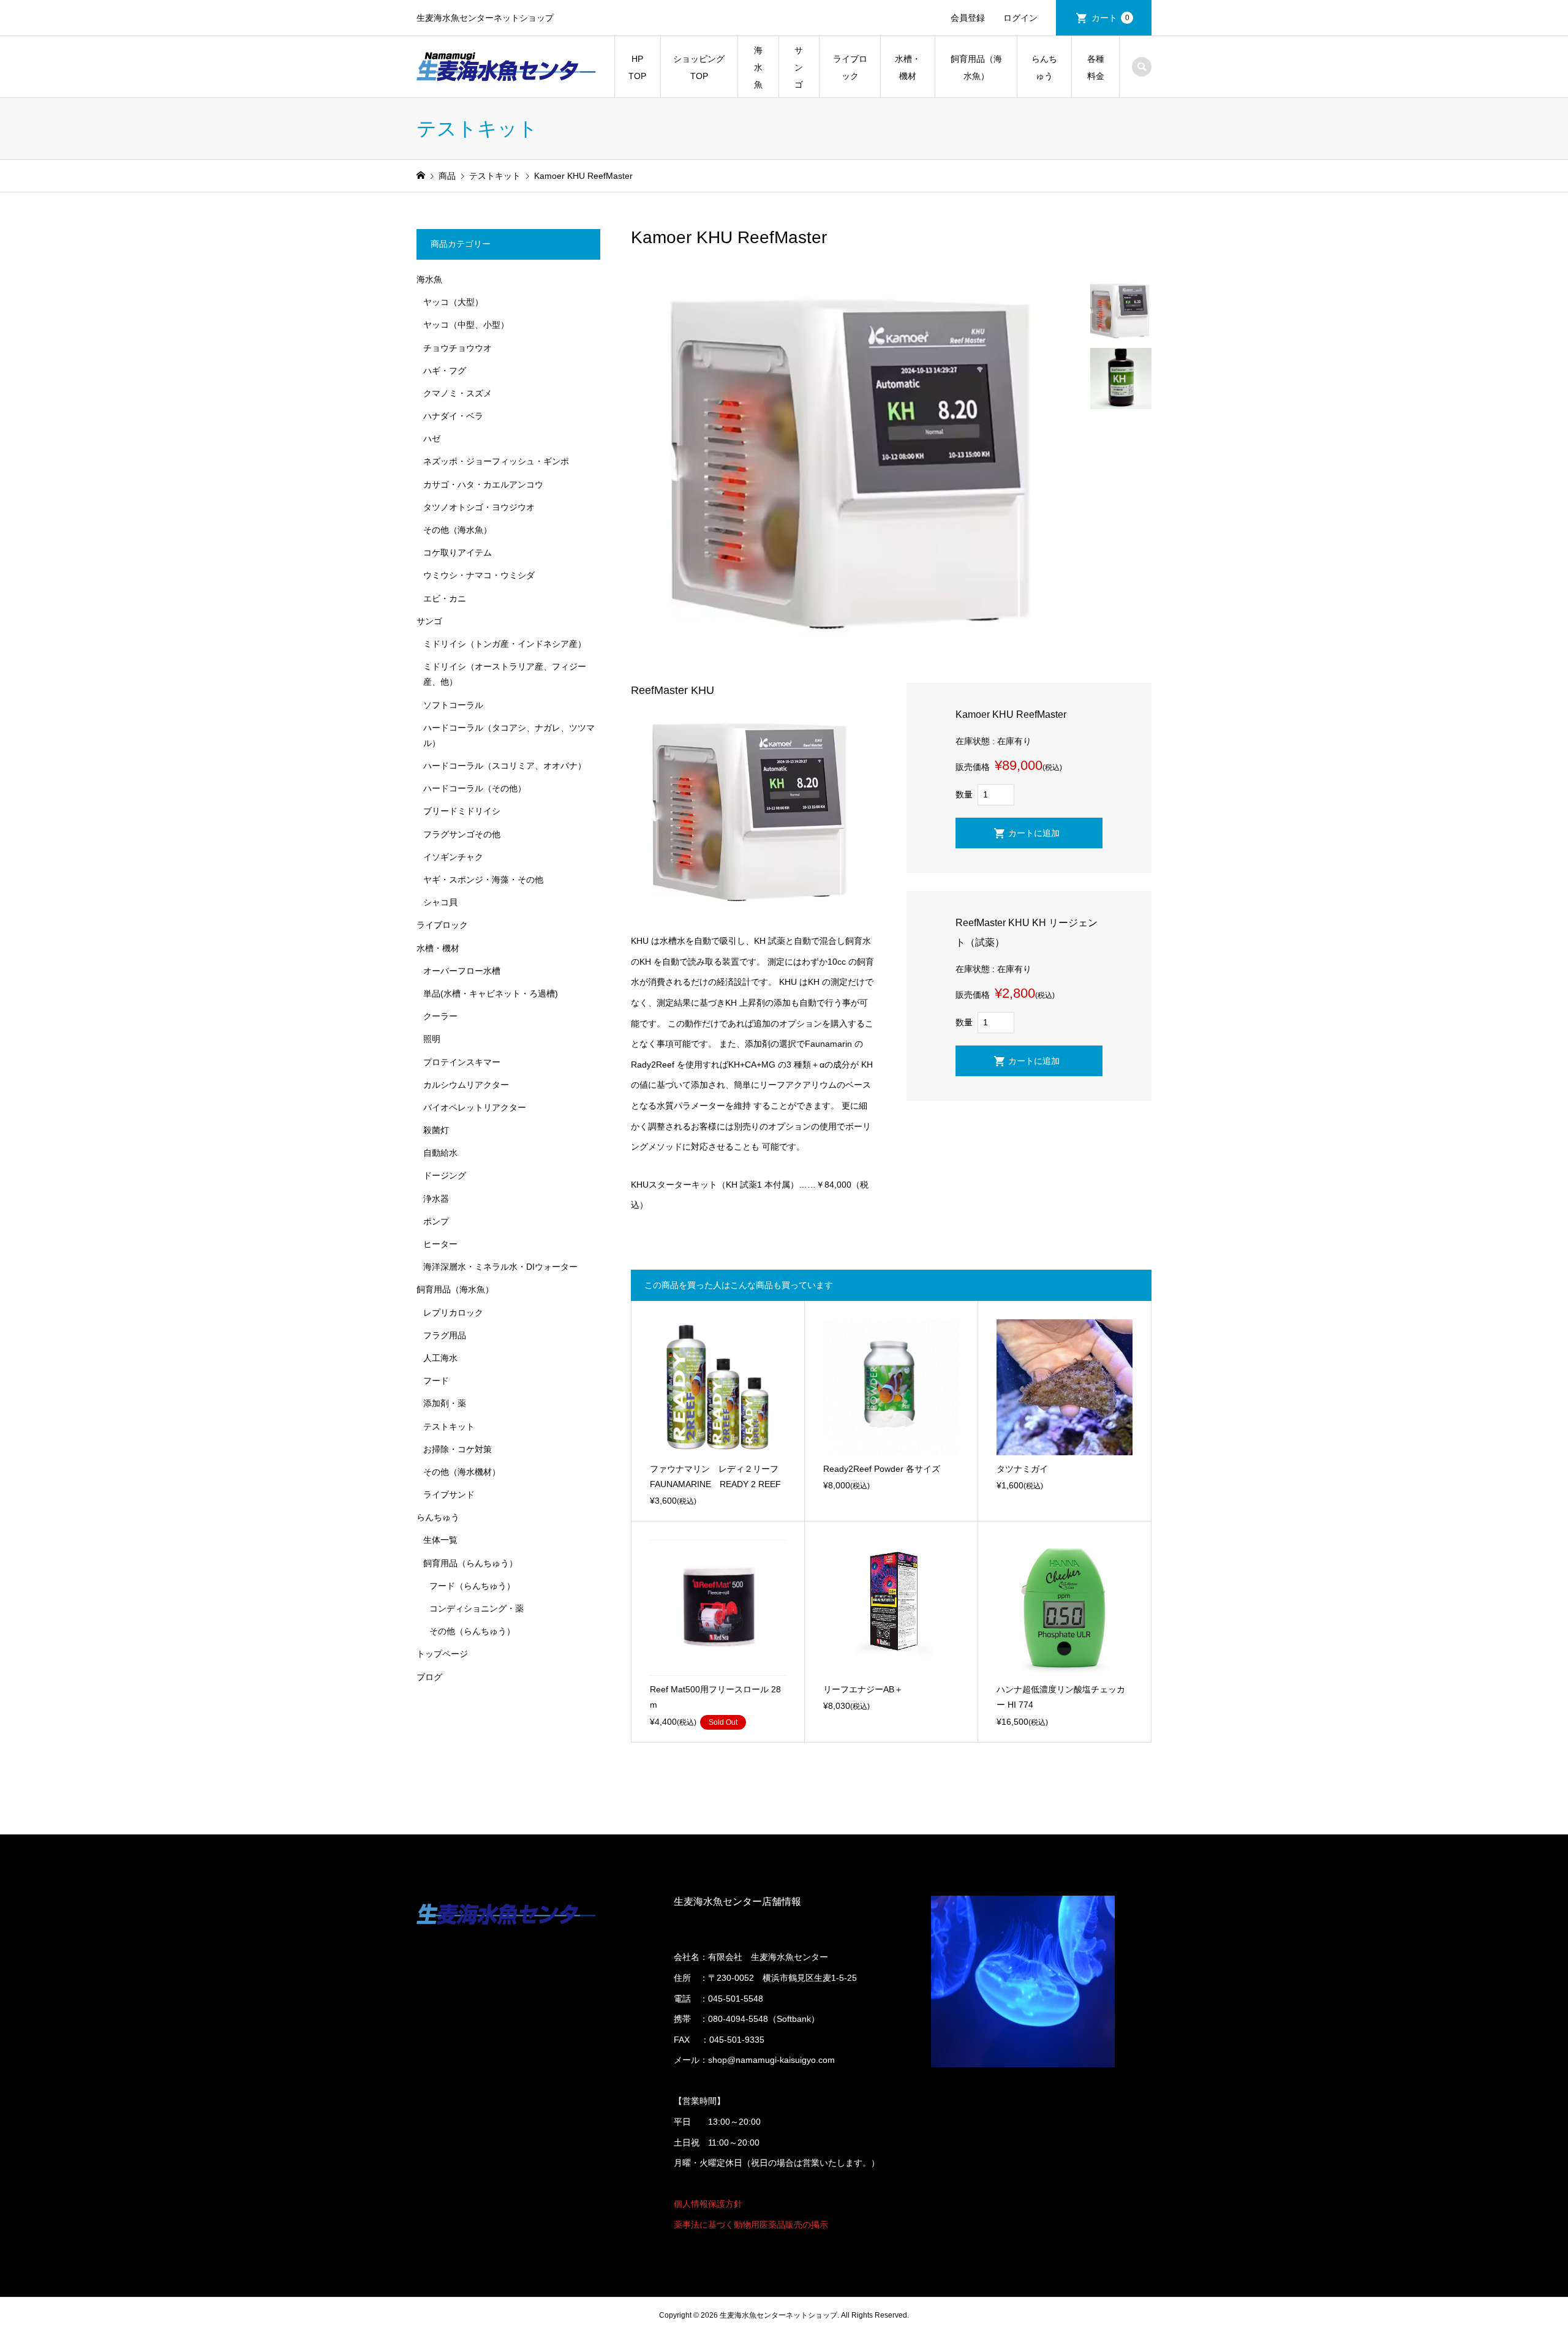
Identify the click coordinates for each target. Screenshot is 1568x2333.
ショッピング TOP (699, 67)
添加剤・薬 (445, 1403)
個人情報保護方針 (708, 2204)
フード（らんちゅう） (472, 1586)
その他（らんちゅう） (472, 1631)
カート (1110, 18)
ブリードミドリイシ (462, 811)
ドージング (445, 1175)
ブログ (429, 1677)
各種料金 (1096, 67)
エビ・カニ (445, 598)
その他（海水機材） (462, 1472)
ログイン (1020, 18)
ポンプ (436, 1221)
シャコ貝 (440, 902)
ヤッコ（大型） (453, 302)
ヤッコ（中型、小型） (466, 325)
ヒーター (440, 1244)
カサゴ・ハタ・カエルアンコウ (483, 484)
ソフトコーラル (453, 705)
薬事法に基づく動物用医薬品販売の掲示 (751, 2225)
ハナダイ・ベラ (453, 416)
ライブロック (850, 67)
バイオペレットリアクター (475, 1107)
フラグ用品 (445, 1335)
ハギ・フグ (445, 371)
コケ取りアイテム (458, 552)
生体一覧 (440, 1540)
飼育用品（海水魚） (976, 67)
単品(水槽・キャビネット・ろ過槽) (491, 993)
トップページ (442, 1654)
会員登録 (968, 18)
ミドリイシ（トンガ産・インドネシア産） (505, 644)
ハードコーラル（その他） (475, 788)
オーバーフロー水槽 (462, 971)
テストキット (449, 1427)
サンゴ (799, 67)
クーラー (440, 1016)
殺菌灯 (436, 1130)
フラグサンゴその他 (462, 834)
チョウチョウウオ (458, 348)
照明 (432, 1039)
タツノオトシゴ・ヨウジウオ (479, 507)
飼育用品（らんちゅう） (470, 1563)
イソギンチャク (453, 857)
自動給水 (440, 1153)
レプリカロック (453, 1313)
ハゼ (432, 439)
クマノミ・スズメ (458, 393)
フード (436, 1381)
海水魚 (758, 67)
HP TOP (637, 67)
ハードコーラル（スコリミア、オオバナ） (505, 766)
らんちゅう (1044, 67)
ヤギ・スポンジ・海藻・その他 (483, 880)
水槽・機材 (908, 67)
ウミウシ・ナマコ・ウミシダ (479, 575)
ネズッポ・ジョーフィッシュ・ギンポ (496, 461)
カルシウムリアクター (466, 1085)
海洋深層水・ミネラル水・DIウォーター (500, 1267)
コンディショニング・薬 (477, 1608)
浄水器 (436, 1199)
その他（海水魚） (458, 530)
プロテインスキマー (462, 1062)
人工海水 (440, 1358)
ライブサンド (449, 1494)
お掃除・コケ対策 (458, 1449)
